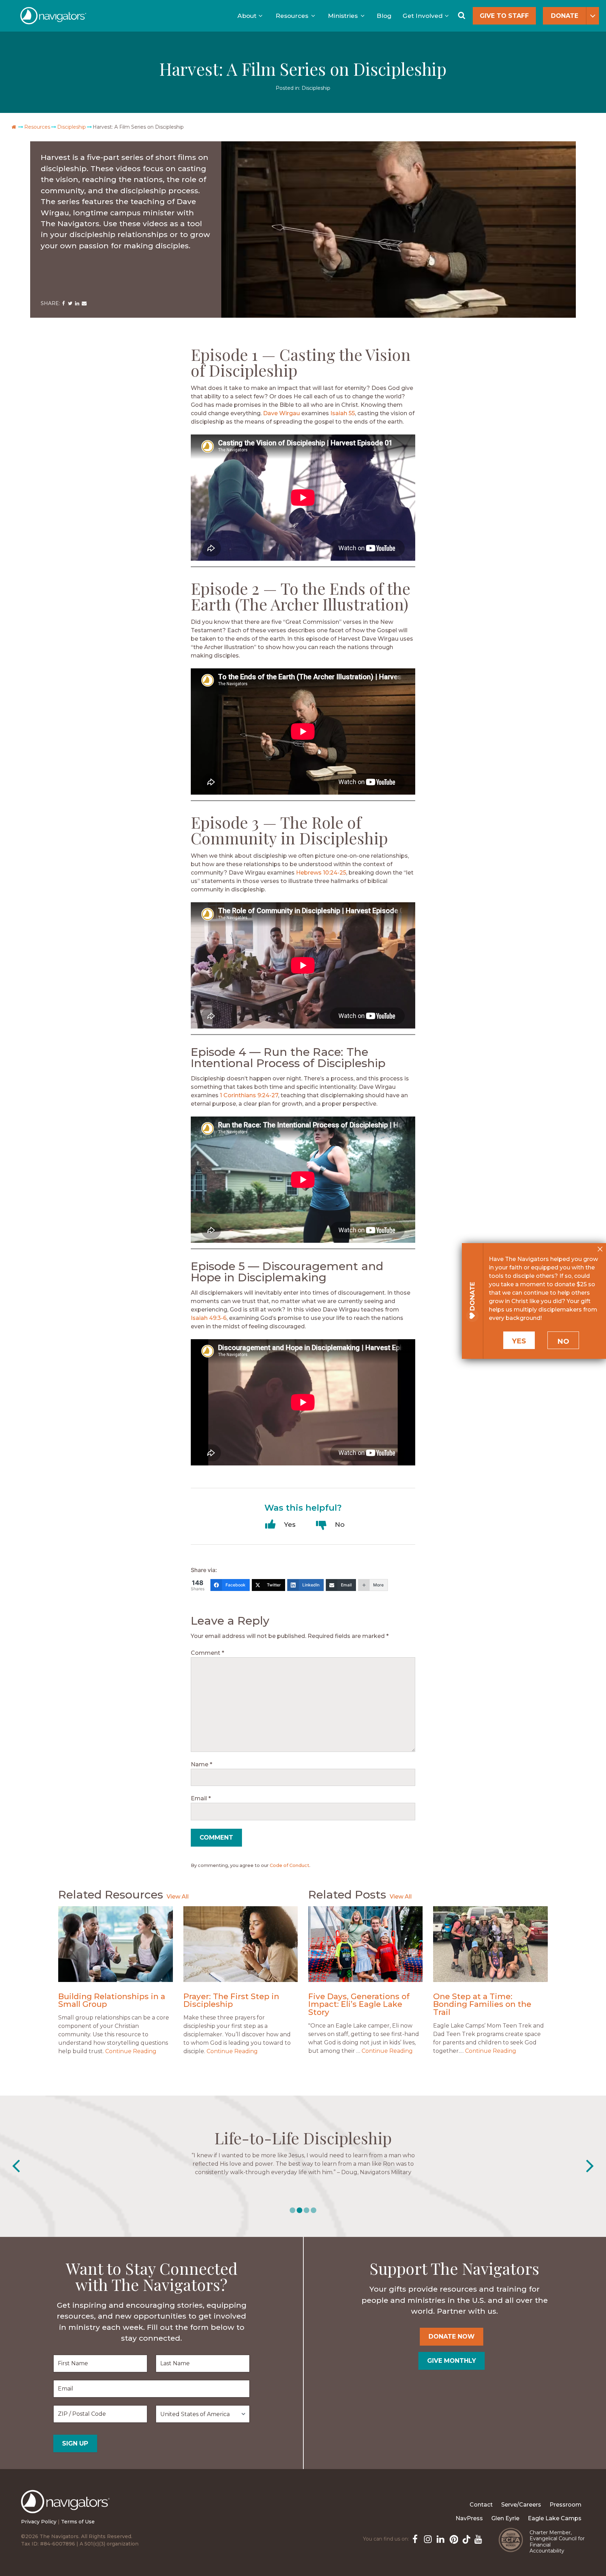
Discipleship (316, 88)
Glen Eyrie (505, 2518)
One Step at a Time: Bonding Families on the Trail (482, 2004)
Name (201, 1764)
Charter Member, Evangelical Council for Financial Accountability (557, 2542)
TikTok (465, 2538)
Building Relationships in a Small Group (112, 2000)
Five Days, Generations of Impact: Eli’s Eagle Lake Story (359, 2004)
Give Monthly (452, 2361)
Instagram (427, 2538)
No (563, 1341)
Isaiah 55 (343, 413)
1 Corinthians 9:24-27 (249, 1095)
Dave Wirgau (281, 413)
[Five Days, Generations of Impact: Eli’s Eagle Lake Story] (365, 1944)
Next (590, 2166)
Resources (292, 16)
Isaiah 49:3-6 (209, 1318)
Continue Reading (131, 2051)
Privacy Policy (39, 2522)
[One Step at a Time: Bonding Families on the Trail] (490, 1944)
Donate (565, 16)
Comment (207, 1653)
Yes (519, 1341)
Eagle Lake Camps (555, 2518)
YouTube (478, 2538)
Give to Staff (504, 16)
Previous (16, 2166)
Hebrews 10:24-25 (321, 873)
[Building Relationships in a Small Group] (115, 1944)
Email (201, 1798)
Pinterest (452, 2538)
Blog (384, 16)
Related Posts (347, 1894)
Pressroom (565, 2505)
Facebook (415, 2538)
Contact (481, 2505)
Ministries (343, 16)
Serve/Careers (521, 2505)
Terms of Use (78, 2522)
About (247, 16)
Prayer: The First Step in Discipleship (231, 2000)
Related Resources (111, 1894)
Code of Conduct (289, 1865)
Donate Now (452, 2336)
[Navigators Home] (67, 2508)
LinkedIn (440, 2538)
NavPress (469, 2518)
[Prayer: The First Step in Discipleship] (241, 1944)
